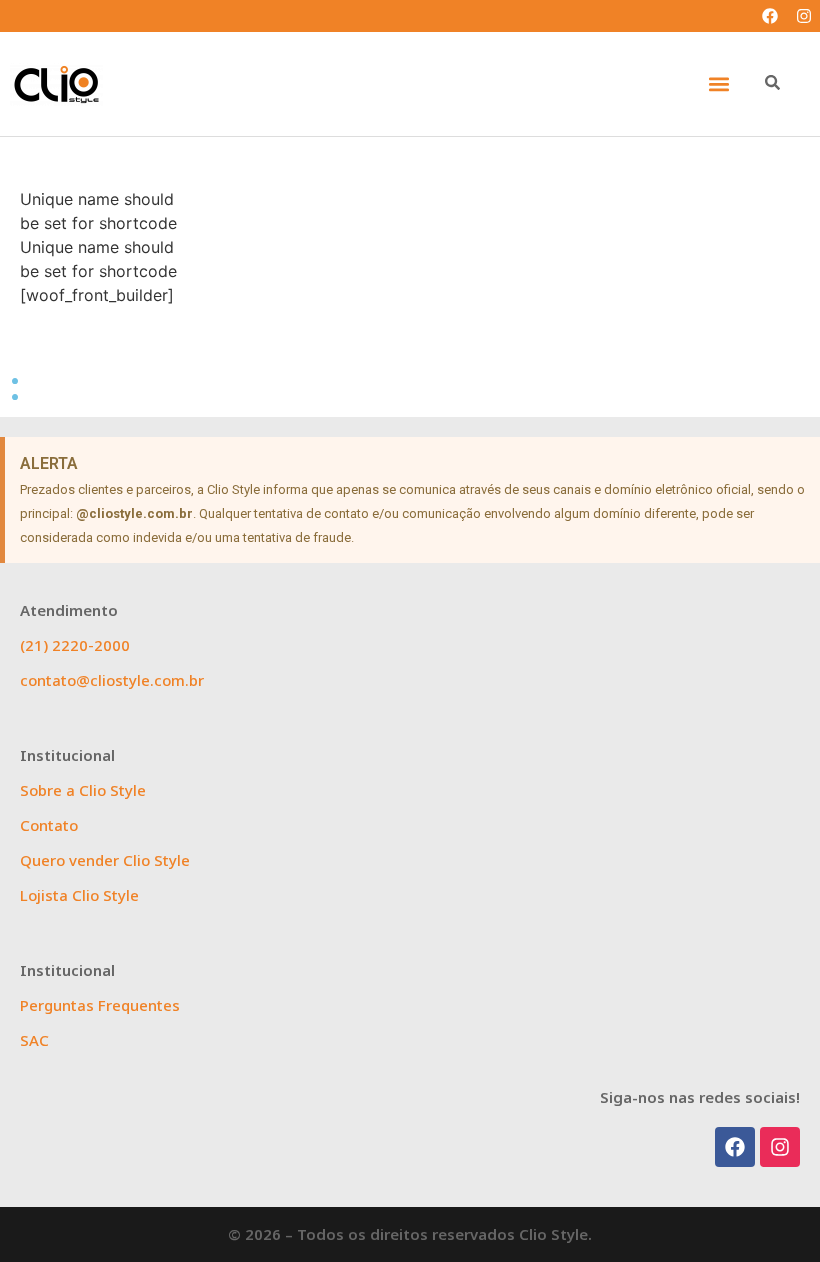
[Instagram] (804, 16)
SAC (34, 1040)
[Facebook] (770, 16)
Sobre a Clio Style (83, 790)
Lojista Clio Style (79, 895)
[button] (718, 84)
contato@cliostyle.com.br (112, 680)
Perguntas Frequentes (100, 1005)
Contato (49, 825)
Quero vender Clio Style (105, 860)
